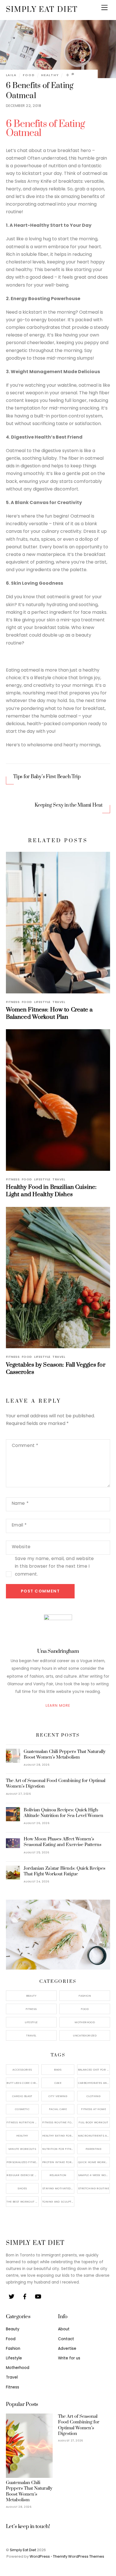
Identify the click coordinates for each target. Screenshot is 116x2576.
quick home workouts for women (94, 2162)
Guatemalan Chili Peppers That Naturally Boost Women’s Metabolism (65, 1754)
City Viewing (58, 2096)
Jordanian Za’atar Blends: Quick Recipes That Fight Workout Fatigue (64, 1871)
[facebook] (25, 2296)
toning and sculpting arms (58, 2202)
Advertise (67, 2349)
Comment (25, 1445)
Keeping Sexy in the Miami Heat (69, 805)
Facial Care (58, 2109)
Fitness (13, 1002)
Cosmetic (22, 2109)
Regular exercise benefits (23, 2175)
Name (20, 1503)
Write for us (69, 2358)
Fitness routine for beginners (58, 2122)
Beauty (31, 1996)
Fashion (85, 1996)
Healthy (50, 75)
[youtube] (38, 2296)
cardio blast (22, 2096)
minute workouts (22, 2149)
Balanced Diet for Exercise (94, 2070)
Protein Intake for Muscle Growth (58, 2162)
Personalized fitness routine (23, 2162)
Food (29, 75)
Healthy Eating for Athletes (58, 2136)
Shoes (22, 2188)
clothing (93, 2096)
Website (21, 1547)
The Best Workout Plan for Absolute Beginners (23, 2202)
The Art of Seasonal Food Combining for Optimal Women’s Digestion (56, 1783)
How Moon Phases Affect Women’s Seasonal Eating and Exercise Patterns (63, 1842)
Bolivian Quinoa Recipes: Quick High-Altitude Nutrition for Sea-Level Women (63, 1813)
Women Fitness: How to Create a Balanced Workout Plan (49, 1013)
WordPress (40, 2556)
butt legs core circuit (23, 2083)
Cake (58, 2083)
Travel (59, 1002)
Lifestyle (42, 1002)
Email (19, 1525)
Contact (66, 2339)
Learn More (58, 1705)
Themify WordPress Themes (79, 2556)
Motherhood (85, 2022)
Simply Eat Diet (23, 2550)
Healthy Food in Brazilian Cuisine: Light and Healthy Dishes (51, 1191)
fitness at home (93, 2109)
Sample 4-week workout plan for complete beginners (94, 2175)
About (64, 2329)
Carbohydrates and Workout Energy (94, 2083)
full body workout (93, 2122)
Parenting (93, 2149)
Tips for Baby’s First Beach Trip (47, 777)
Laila (11, 75)
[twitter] (12, 2296)
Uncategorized (85, 2035)
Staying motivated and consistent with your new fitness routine (58, 2188)
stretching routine (93, 2188)
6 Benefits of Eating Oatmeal (45, 129)
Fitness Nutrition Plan (23, 2122)
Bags (58, 2070)
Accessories (22, 2070)
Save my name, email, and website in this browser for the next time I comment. (54, 1566)
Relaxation (58, 2175)
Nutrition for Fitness (58, 2149)
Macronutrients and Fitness (94, 2136)
